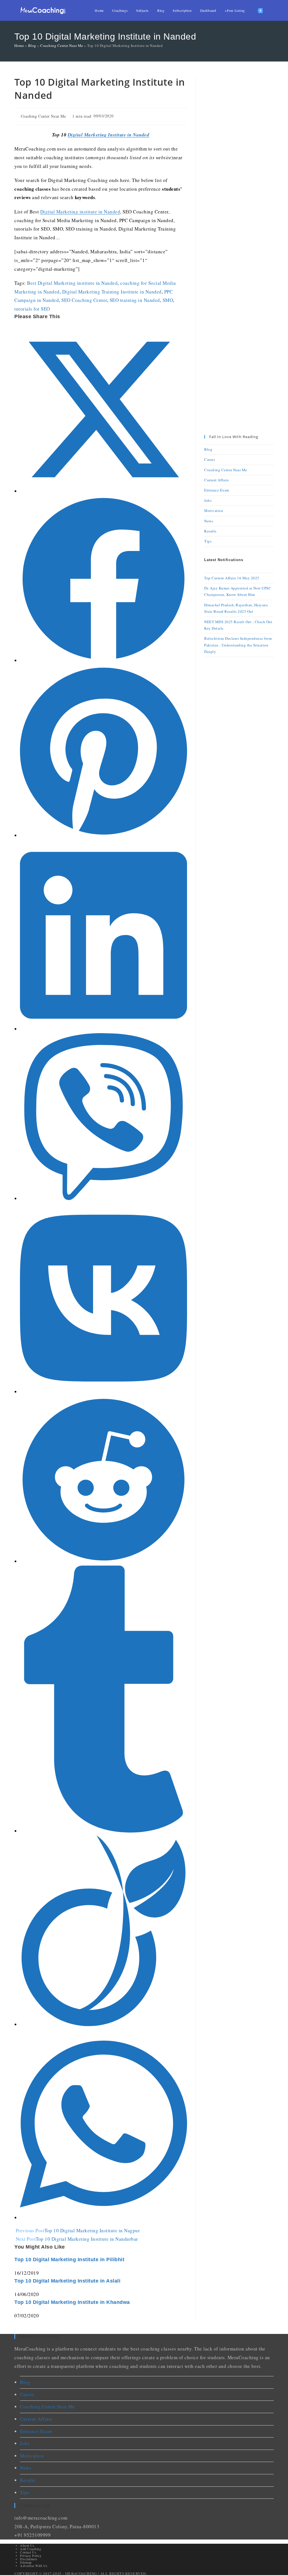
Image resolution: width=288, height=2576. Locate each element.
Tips (208, 541)
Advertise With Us (34, 2566)
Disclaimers (29, 2559)
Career (210, 459)
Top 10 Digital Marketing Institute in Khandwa (72, 2302)
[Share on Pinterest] (103, 835)
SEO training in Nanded (135, 300)
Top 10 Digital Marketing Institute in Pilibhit (69, 2260)
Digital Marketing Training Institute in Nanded (112, 292)
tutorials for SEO (32, 309)
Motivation (214, 511)
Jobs (208, 500)
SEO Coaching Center (84, 300)
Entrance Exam (217, 490)
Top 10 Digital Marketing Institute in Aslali (67, 2281)
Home (19, 45)
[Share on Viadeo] (103, 2024)
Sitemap (26, 2562)
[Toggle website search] (272, 10)
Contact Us (28, 2552)
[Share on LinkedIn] (103, 1029)
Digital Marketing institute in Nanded (80, 212)
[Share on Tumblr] (103, 1831)
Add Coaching (31, 2549)
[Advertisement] (239, 160)
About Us (27, 2545)
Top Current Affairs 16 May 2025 (232, 578)
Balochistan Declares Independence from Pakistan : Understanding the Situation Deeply (238, 645)
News (209, 521)
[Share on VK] (103, 1392)
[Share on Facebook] (103, 660)
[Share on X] (103, 491)
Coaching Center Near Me (62, 45)
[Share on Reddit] (103, 1561)
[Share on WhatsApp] (103, 2218)
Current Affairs (217, 480)
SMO (168, 300)
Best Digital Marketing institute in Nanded (72, 283)
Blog (32, 45)
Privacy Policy (31, 2555)
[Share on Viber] (103, 1198)
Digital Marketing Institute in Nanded (109, 135)
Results (210, 531)
